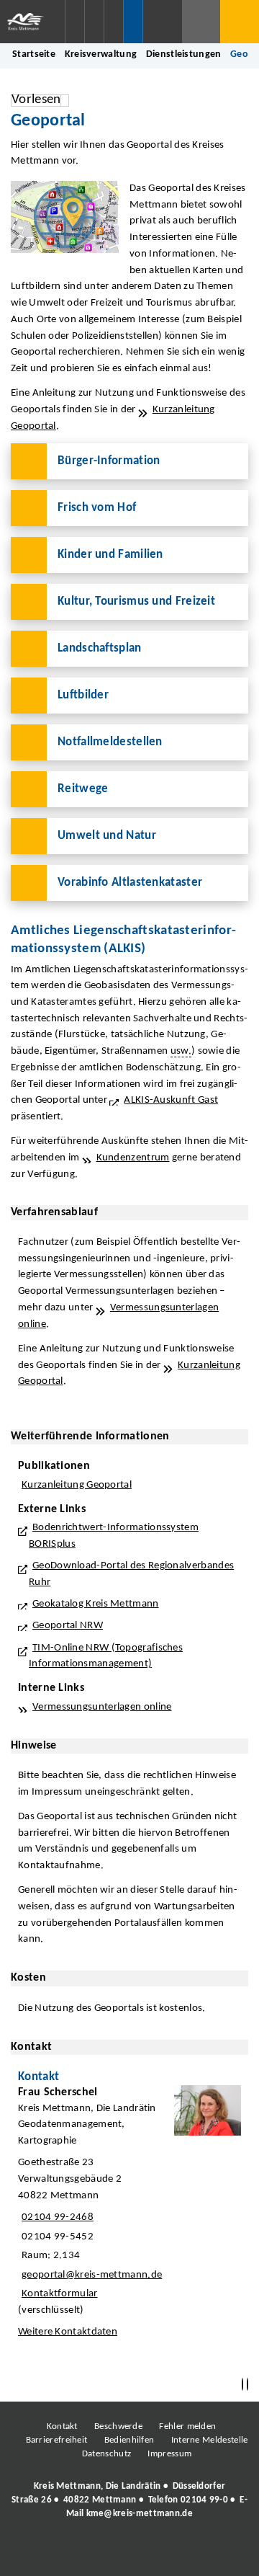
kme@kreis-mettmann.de (140, 2514)
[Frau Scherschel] (129, 2216)
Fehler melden (187, 2426)
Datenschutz (106, 2454)
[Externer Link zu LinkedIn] (128, 2554)
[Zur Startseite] (32, 22)
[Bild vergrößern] (65, 217)
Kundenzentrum (133, 1158)
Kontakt (62, 2426)
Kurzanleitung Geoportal (77, 1485)
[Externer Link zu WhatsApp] (193, 2554)
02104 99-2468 (56, 2217)
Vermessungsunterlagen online (102, 1707)
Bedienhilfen (129, 2440)
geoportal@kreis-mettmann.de (90, 2275)
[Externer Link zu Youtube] (160, 2554)
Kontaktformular (60, 2294)
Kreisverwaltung (101, 54)
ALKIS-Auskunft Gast (171, 1100)
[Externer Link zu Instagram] (63, 2554)
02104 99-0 (204, 2500)
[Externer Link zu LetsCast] (225, 2554)
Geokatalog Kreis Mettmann (96, 1604)
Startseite (34, 54)
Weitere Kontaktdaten (68, 2332)
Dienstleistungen (184, 54)
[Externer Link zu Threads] (96, 2554)
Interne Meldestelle (210, 2440)
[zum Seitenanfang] (247, 2385)
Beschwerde (118, 2426)
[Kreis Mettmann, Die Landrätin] (129, 2500)
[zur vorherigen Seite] (242, 2385)
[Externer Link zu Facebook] (31, 2554)
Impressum (169, 2454)
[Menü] (240, 22)
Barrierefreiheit (57, 2440)
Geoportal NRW (68, 1626)
